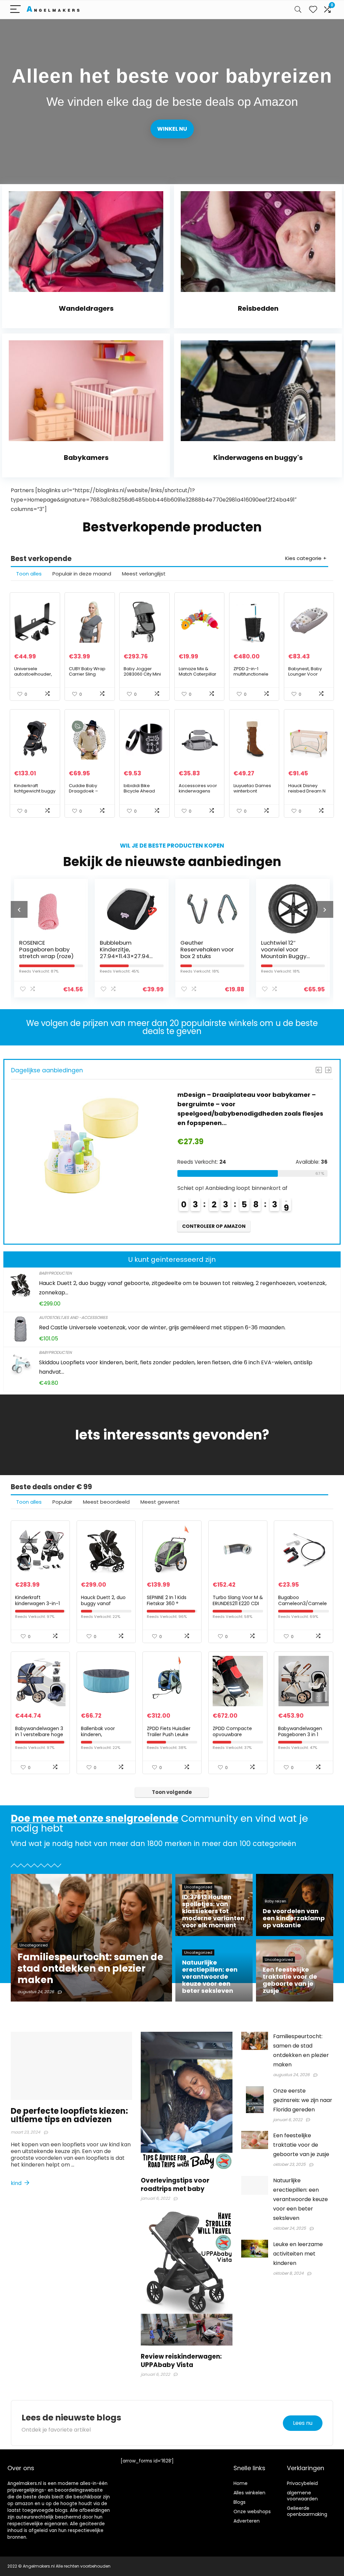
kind (17, 2183)
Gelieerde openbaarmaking (307, 2511)
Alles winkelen (249, 2493)
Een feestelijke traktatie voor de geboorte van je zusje (301, 2145)
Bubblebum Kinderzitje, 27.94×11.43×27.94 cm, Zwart (44, 953)
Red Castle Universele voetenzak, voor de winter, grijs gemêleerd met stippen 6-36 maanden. (162, 1327)
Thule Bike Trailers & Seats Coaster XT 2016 (289, 949)
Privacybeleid (302, 2483)
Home (241, 2483)
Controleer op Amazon (214, 1207)
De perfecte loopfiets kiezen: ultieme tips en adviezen (69, 2115)
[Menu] (15, 10)
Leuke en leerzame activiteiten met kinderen (298, 2254)
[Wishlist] (313, 10)
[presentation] (19, 909)
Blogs (240, 2502)
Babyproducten (55, 1273)
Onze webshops (252, 2511)
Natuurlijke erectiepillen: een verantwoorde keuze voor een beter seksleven (300, 2199)
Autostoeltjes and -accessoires (73, 1317)
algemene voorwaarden (302, 2496)
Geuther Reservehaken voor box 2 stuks (126, 949)
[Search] (298, 10)
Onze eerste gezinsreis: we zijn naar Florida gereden (303, 2100)
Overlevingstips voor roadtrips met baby (175, 2185)
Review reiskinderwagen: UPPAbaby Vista (181, 2361)
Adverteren (247, 2521)
